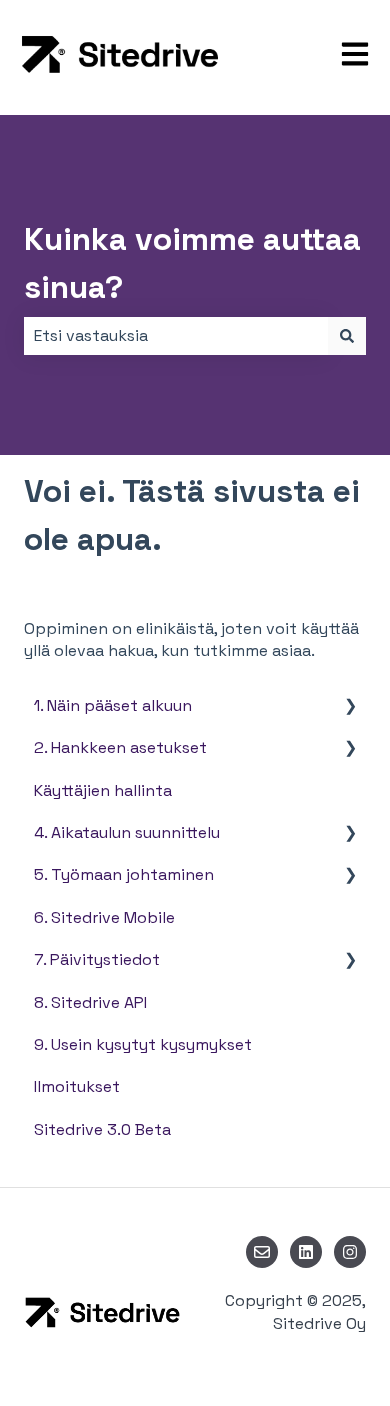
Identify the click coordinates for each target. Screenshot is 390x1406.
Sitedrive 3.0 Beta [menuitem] (102, 1129)
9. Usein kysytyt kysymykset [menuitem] (143, 1044)
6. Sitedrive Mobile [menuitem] (104, 917)
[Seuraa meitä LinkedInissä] (306, 1252)
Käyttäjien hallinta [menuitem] (103, 790)
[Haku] (347, 336)
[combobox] (176, 336)
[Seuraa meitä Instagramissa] (350, 1252)
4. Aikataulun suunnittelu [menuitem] (127, 832)
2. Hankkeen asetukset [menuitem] (120, 747)
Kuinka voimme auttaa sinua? (192, 263)
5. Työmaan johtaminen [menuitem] (124, 874)
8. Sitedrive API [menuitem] (90, 1002)
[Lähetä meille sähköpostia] (262, 1252)
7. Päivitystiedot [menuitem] (97, 959)
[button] (350, 707)
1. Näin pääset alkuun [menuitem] (113, 705)
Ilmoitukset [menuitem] (77, 1086)
